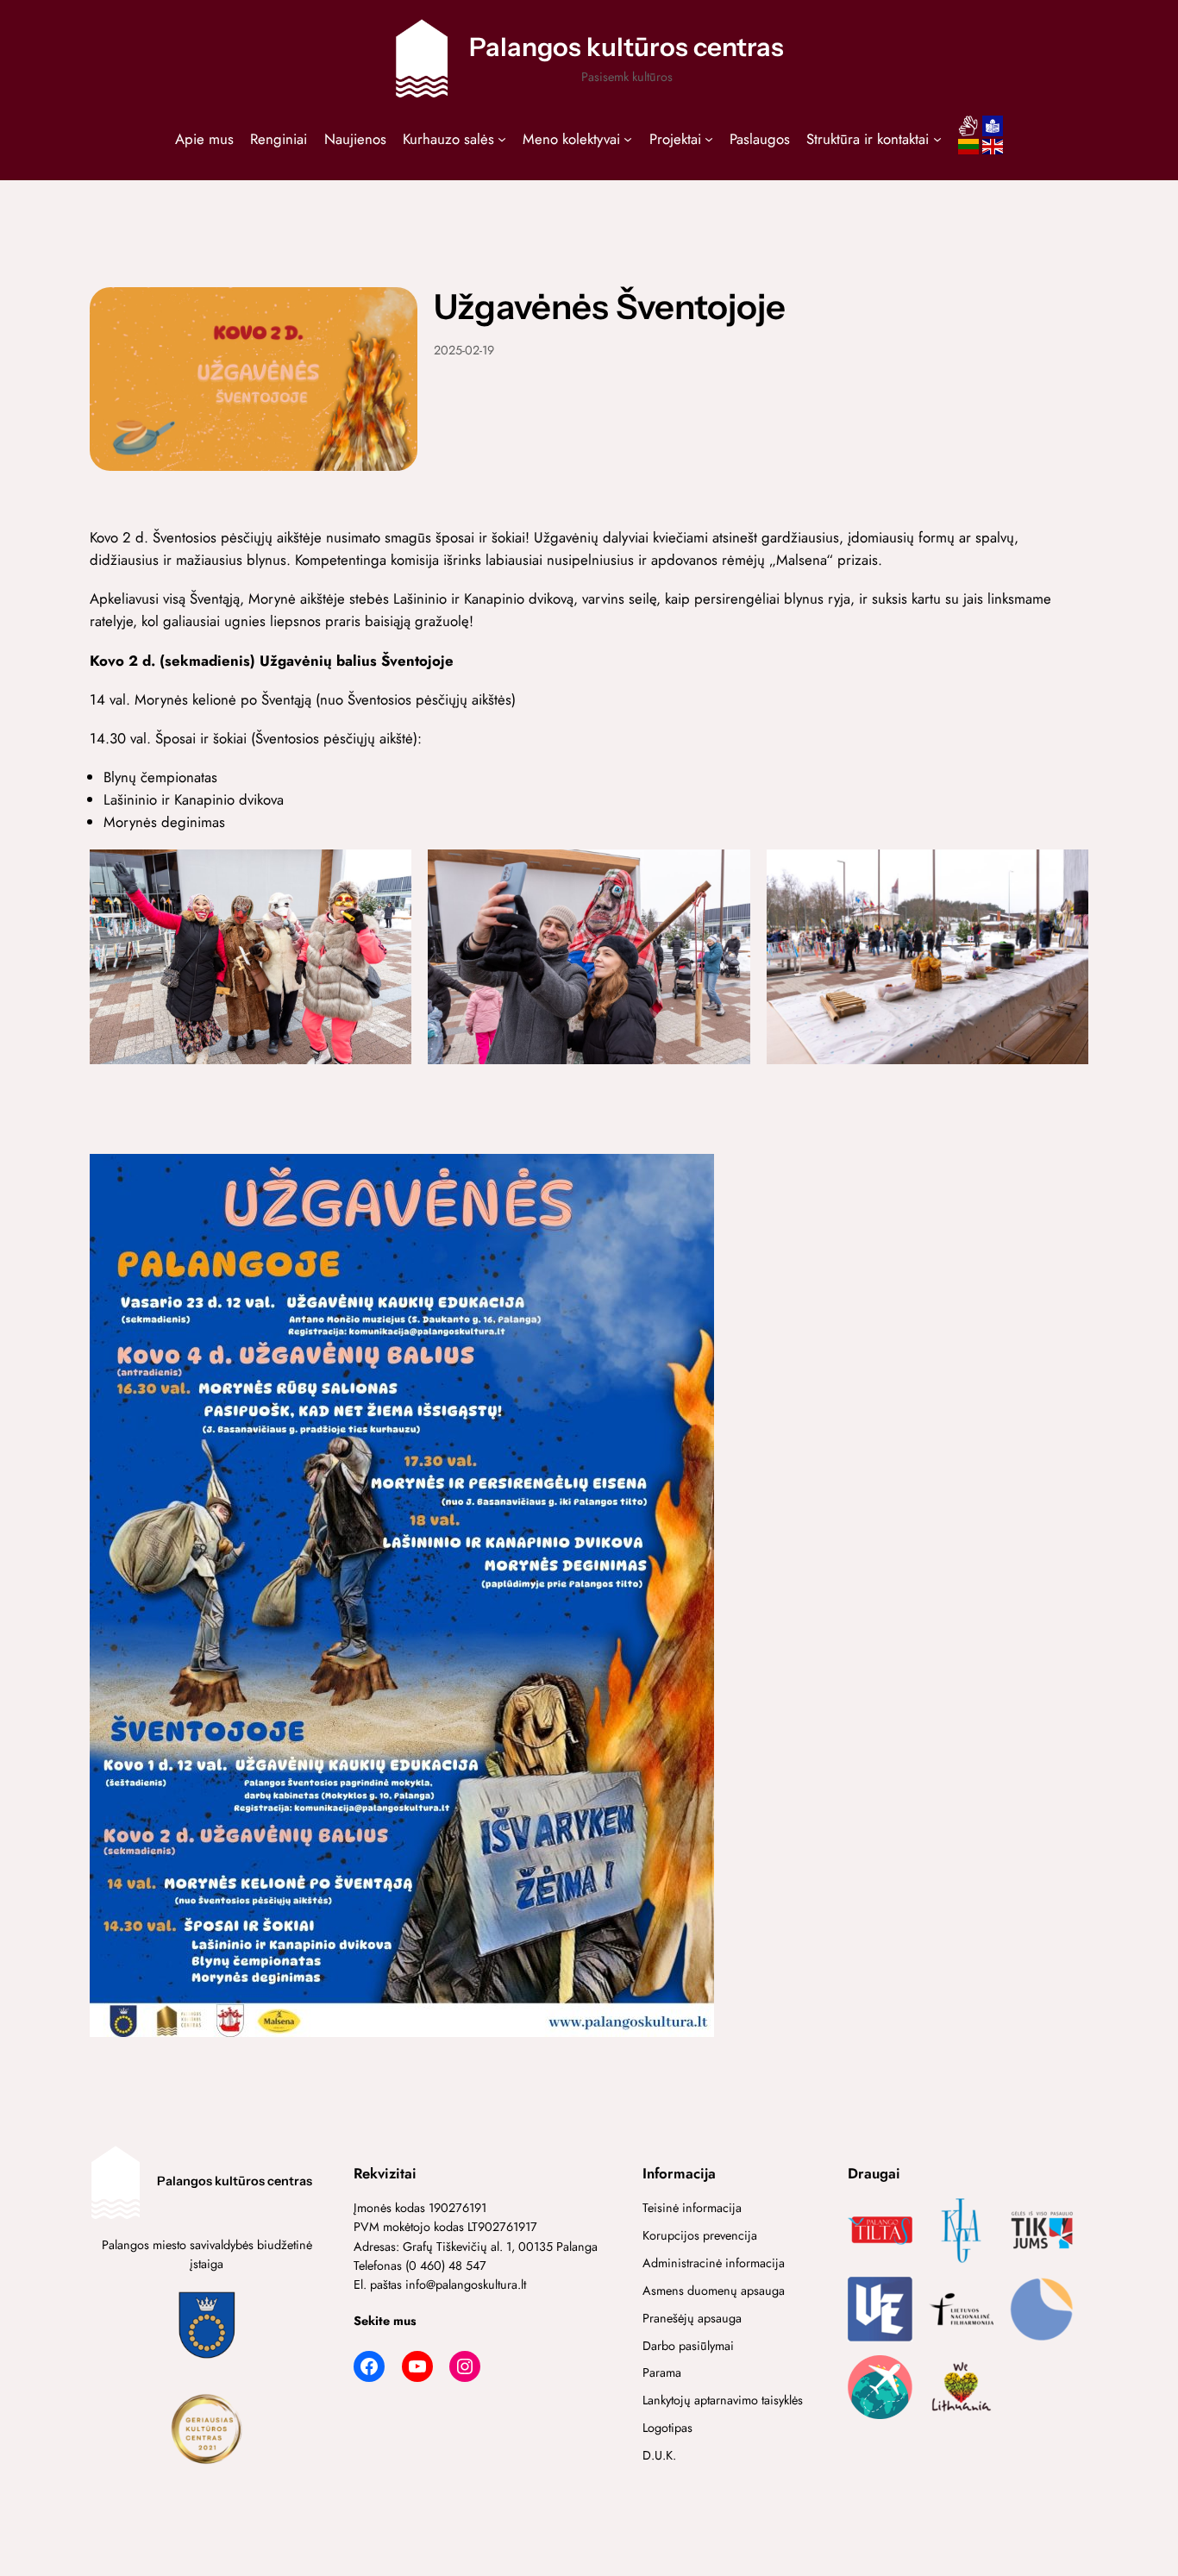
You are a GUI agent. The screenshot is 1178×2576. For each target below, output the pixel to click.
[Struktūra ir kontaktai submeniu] (937, 139)
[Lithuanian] (968, 152)
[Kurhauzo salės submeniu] (502, 139)
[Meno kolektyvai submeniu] (628, 139)
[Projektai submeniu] (709, 139)
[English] (993, 152)
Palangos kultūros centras (627, 47)
